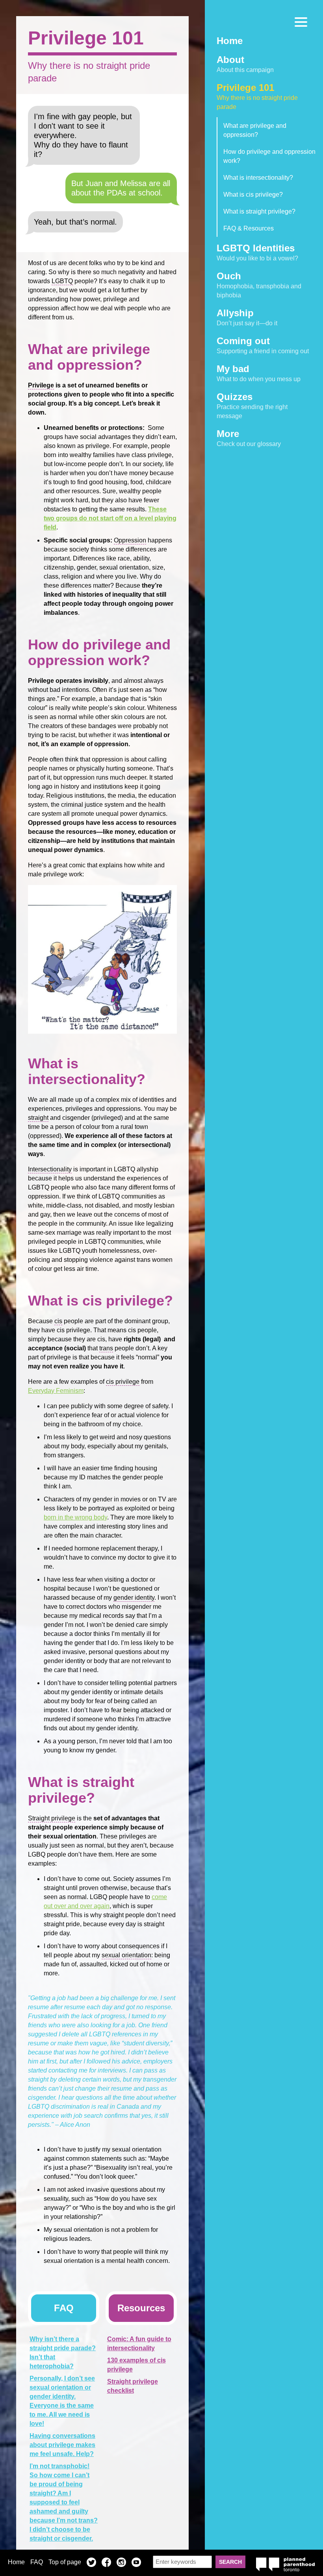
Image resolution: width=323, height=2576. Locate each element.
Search (230, 2562)
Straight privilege (52, 1818)
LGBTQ (62, 281)
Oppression (130, 540)
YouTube (136, 2563)
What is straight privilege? (259, 211)
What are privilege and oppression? (255, 130)
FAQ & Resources (249, 228)
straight (38, 1118)
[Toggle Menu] (301, 22)
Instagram (121, 2563)
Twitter (91, 2563)
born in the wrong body (75, 1517)
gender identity (134, 1598)
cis (58, 1321)
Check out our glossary (249, 438)
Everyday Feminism (56, 1391)
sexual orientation (126, 1955)
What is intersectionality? (258, 178)
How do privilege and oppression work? (269, 156)
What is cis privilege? (253, 195)
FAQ (37, 2562)
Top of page (65, 2562)
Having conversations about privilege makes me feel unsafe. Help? (62, 2445)
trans (106, 1348)
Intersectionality (50, 1169)
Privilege (41, 385)
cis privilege (123, 1382)
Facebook (106, 2563)
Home (16, 2562)
